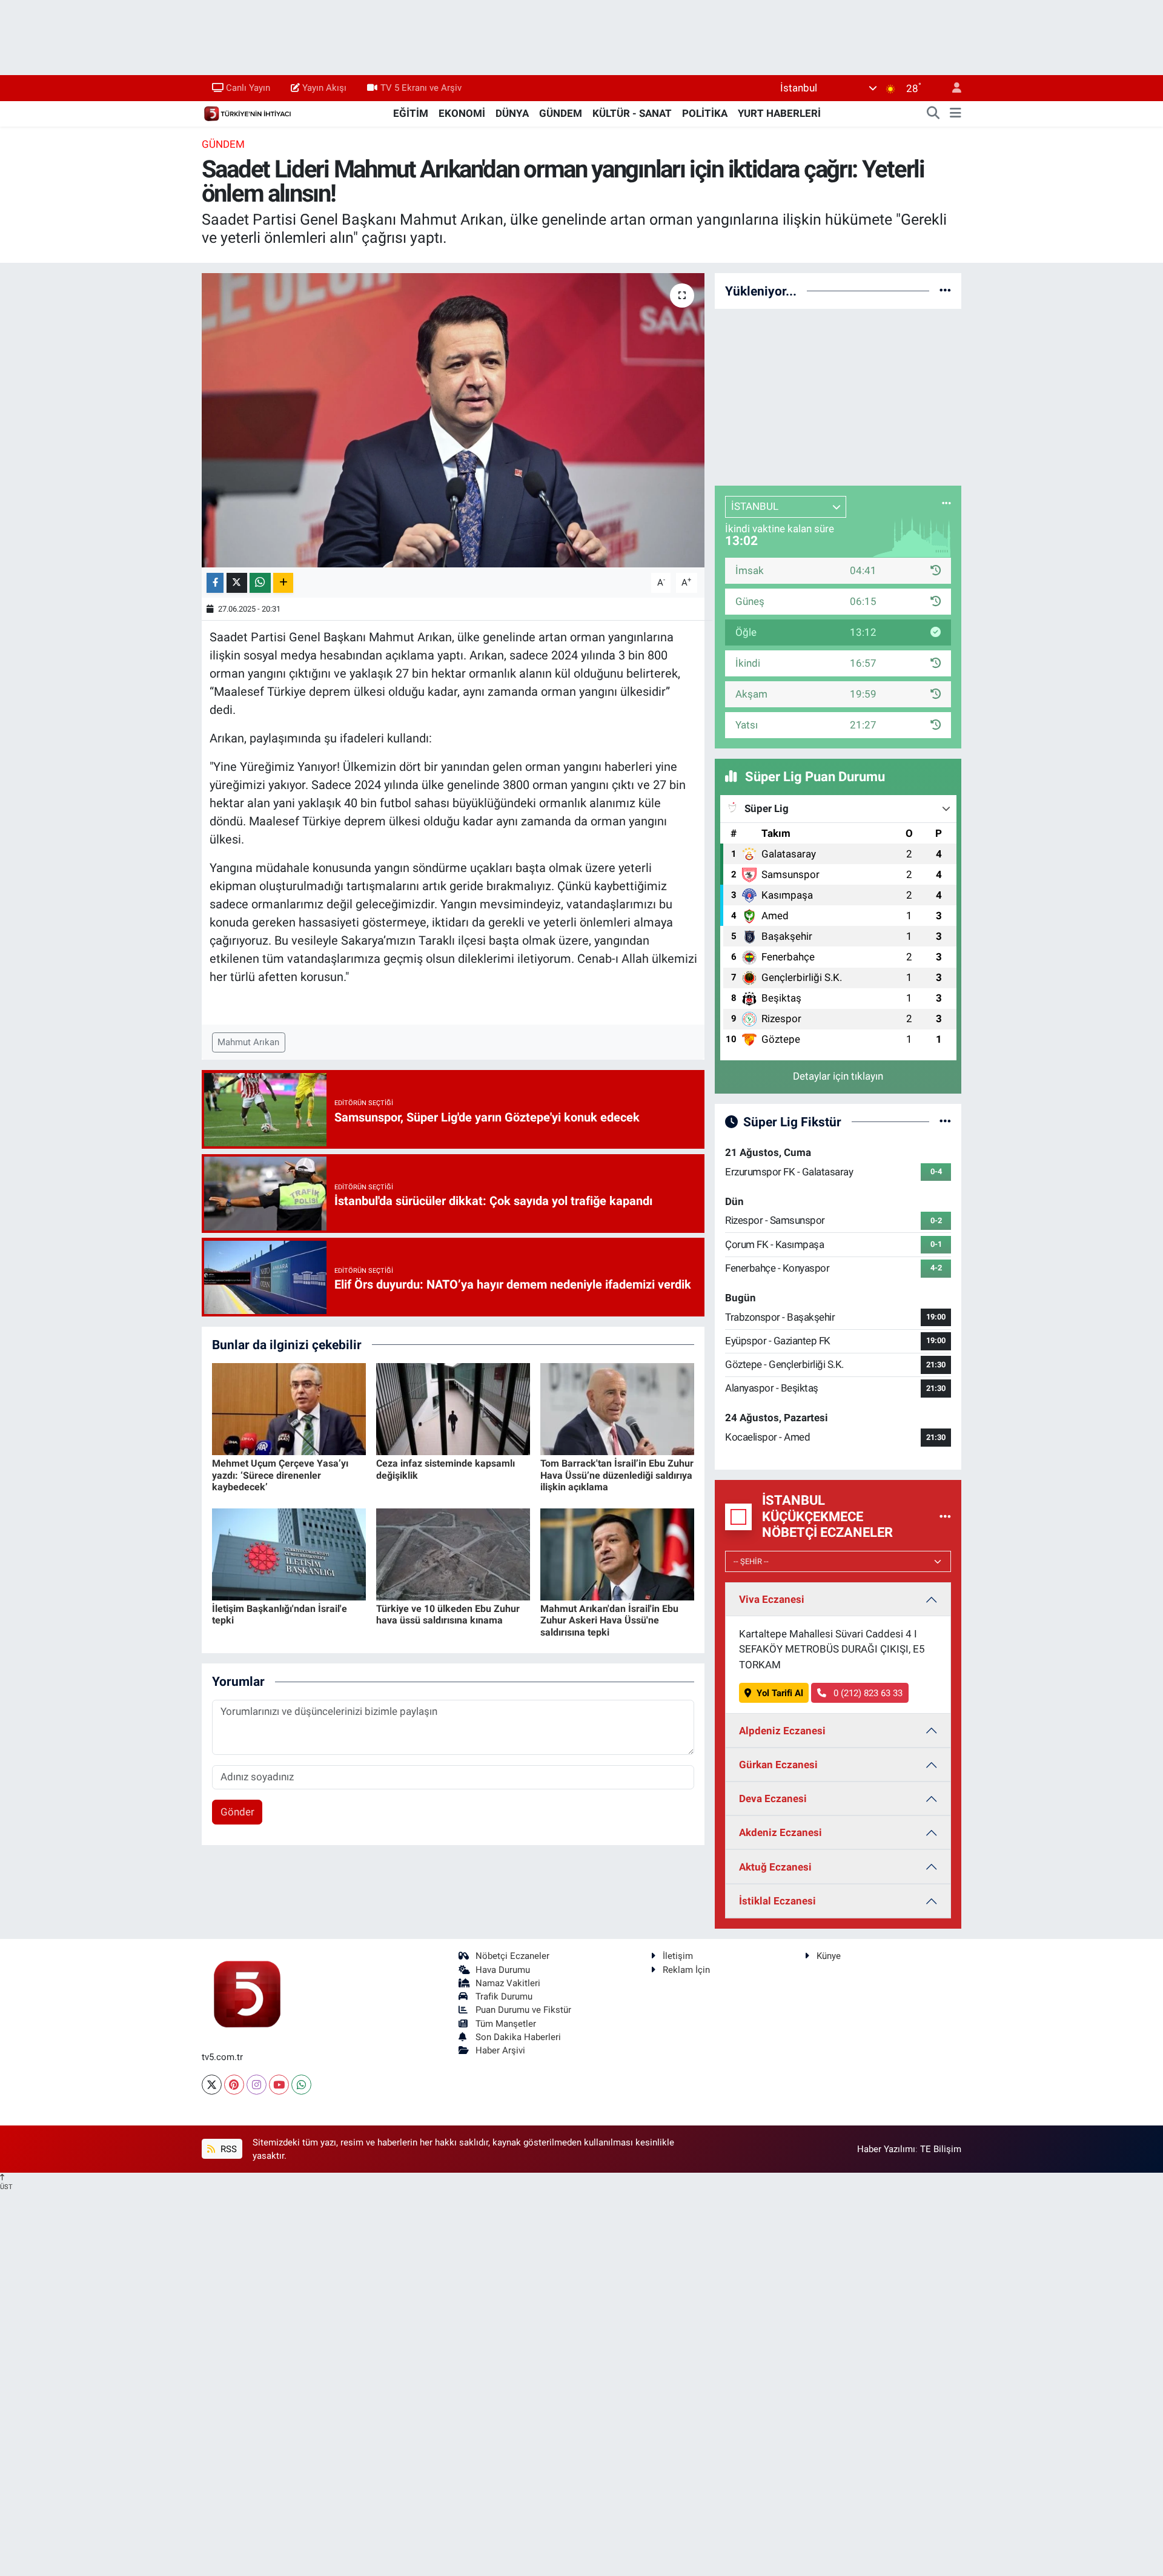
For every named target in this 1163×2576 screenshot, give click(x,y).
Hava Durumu (503, 1970)
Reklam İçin (686, 1970)
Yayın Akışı (324, 88)
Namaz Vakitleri (508, 1983)
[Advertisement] (838, 395)
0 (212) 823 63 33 (867, 1693)
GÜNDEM (561, 113)
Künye (829, 1956)
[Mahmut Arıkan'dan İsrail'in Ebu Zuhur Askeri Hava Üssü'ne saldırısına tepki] (617, 1553)
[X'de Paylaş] (237, 583)
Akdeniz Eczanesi (780, 1832)
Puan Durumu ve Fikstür (523, 2010)
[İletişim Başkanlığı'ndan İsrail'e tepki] (289, 1553)
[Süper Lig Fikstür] (945, 1121)
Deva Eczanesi (773, 1798)
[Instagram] (257, 2085)
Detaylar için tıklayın (838, 1076)
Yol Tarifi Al (780, 1693)
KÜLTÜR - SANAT (632, 113)
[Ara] (933, 114)
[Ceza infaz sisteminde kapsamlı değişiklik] (453, 1408)
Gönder (237, 1812)
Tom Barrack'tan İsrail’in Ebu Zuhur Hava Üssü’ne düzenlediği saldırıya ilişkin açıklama (617, 1475)
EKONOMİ (462, 113)
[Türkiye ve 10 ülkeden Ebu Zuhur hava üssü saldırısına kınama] (453, 1553)
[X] (212, 2085)
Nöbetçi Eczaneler (512, 1956)
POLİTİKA (705, 113)
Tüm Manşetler (506, 2024)
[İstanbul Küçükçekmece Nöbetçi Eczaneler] (945, 1516)
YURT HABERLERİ (779, 113)
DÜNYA (512, 113)
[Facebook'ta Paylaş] (215, 583)
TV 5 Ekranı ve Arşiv (421, 88)
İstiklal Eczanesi (777, 1901)
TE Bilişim (941, 2149)
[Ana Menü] (956, 114)
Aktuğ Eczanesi (775, 1867)
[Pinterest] (234, 2085)
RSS (227, 2149)
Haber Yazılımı (886, 2149)
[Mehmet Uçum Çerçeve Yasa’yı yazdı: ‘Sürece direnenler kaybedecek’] (289, 1408)
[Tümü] (945, 291)
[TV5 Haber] (247, 113)
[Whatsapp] (301, 2085)
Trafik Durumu (504, 1996)
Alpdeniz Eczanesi (782, 1731)
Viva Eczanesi (772, 1599)
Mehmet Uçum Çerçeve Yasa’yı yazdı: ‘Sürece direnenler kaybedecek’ (280, 1475)
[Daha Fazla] (283, 583)
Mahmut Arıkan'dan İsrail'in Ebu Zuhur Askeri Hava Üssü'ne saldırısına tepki (609, 1620)
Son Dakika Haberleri (518, 2037)
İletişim (678, 1956)
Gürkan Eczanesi (778, 1765)
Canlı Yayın (248, 88)
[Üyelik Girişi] (952, 88)
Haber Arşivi (500, 2050)
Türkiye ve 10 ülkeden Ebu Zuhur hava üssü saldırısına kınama (448, 1614)
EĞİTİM (411, 113)
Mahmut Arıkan (248, 1042)
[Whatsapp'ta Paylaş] (260, 583)
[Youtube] (279, 2085)
